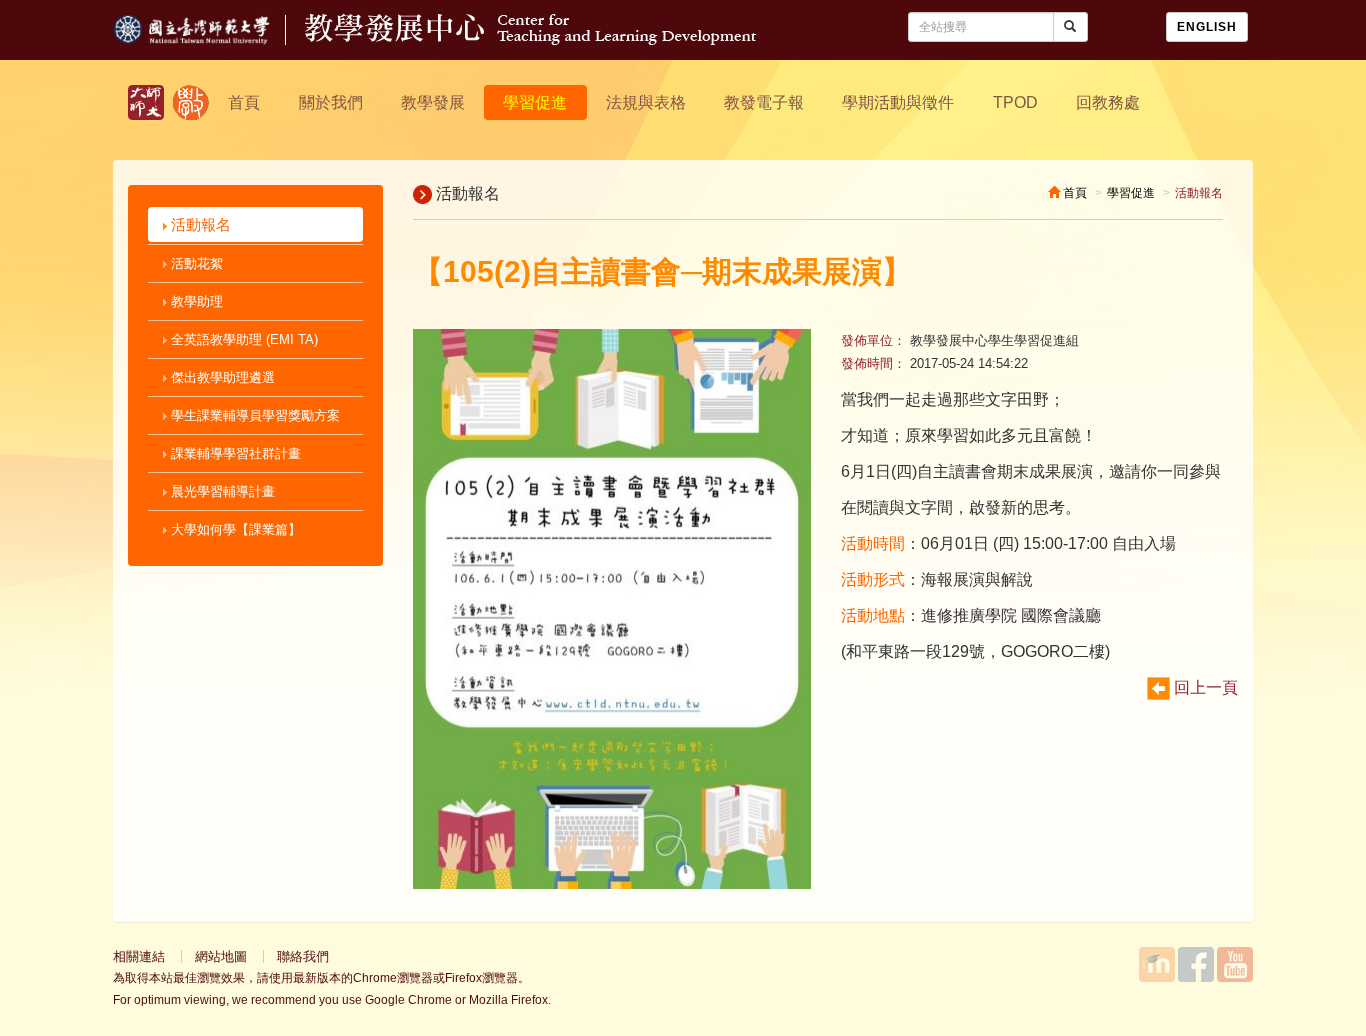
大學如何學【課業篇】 (234, 529)
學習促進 (535, 102)
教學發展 (433, 102)
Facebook (1196, 964)
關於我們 (331, 102)
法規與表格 (646, 102)
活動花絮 (195, 263)
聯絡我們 (303, 956)
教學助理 (195, 301)
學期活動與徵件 (898, 102)
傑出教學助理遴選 (221, 377)
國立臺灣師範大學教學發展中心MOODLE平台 (1157, 964)
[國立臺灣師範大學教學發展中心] (191, 102)
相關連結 (139, 956)
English (1207, 27)
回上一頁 (1204, 687)
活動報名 (199, 224)
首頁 (244, 102)
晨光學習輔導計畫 (221, 491)
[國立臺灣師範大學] (209, 39)
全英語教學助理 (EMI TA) (242, 339)
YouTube (1235, 964)
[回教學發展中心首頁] (530, 39)
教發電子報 (764, 102)
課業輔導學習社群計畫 (234, 453)
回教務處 (1108, 102)
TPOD (1015, 102)
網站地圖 (221, 956)
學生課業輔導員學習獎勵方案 (253, 415)
